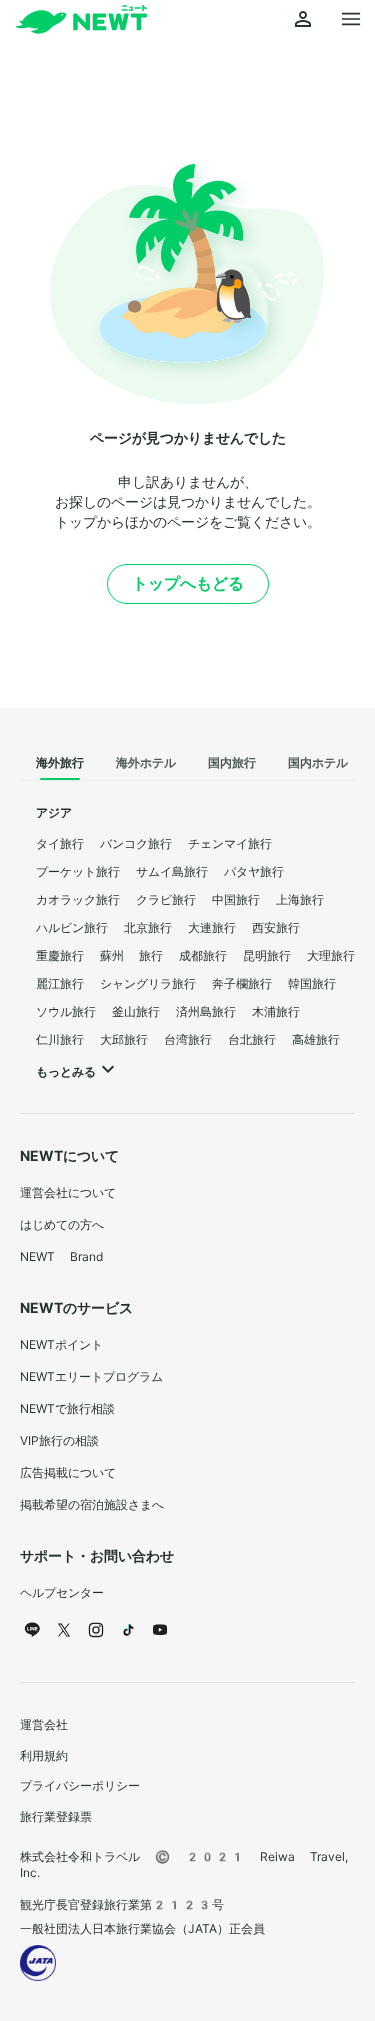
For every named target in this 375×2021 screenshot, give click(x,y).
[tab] (60, 764)
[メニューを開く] (351, 20)
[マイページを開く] (303, 20)
